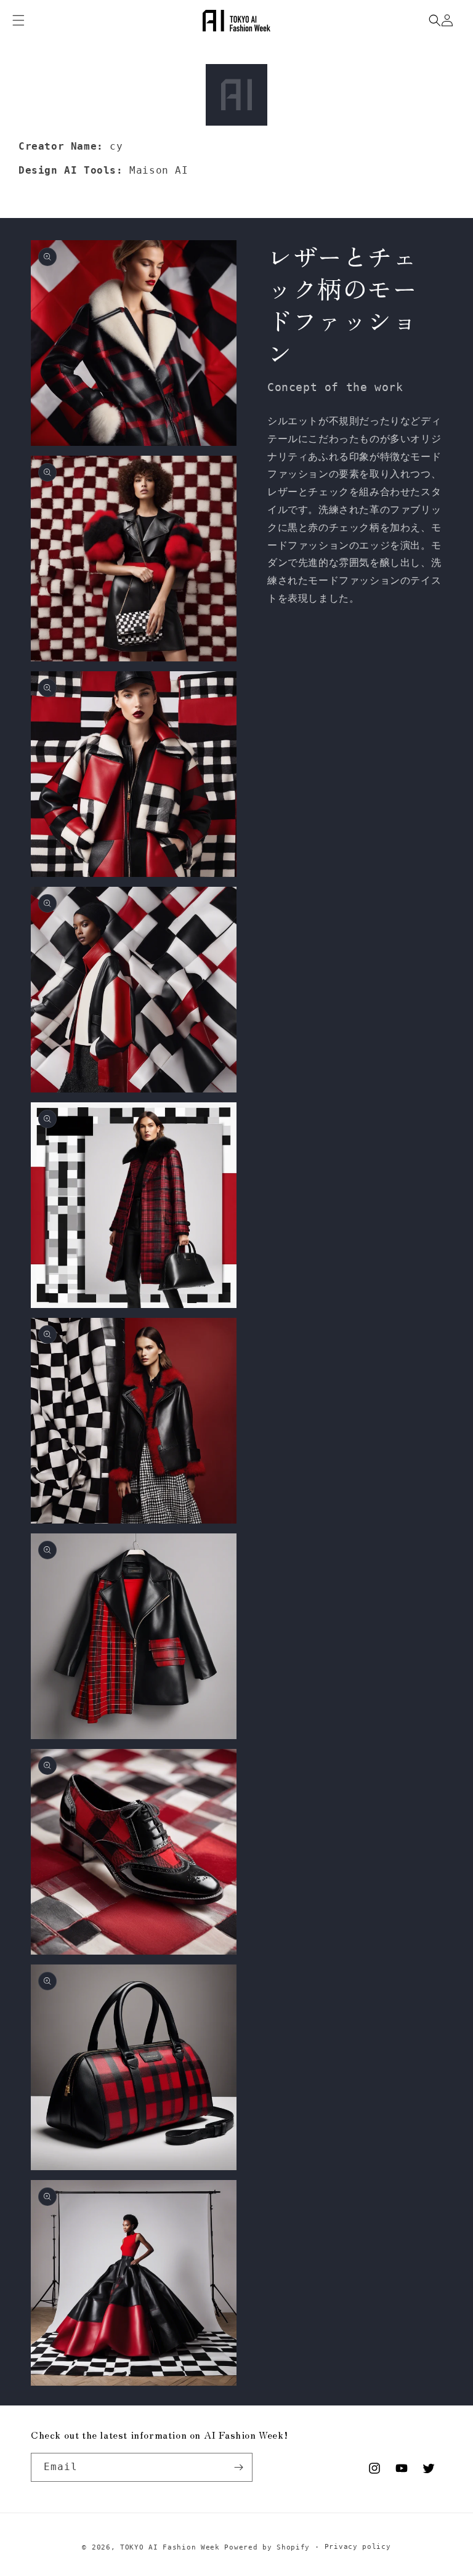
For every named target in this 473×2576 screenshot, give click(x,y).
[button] (435, 20)
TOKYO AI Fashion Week (170, 2547)
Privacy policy (358, 2547)
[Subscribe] (238, 2467)
